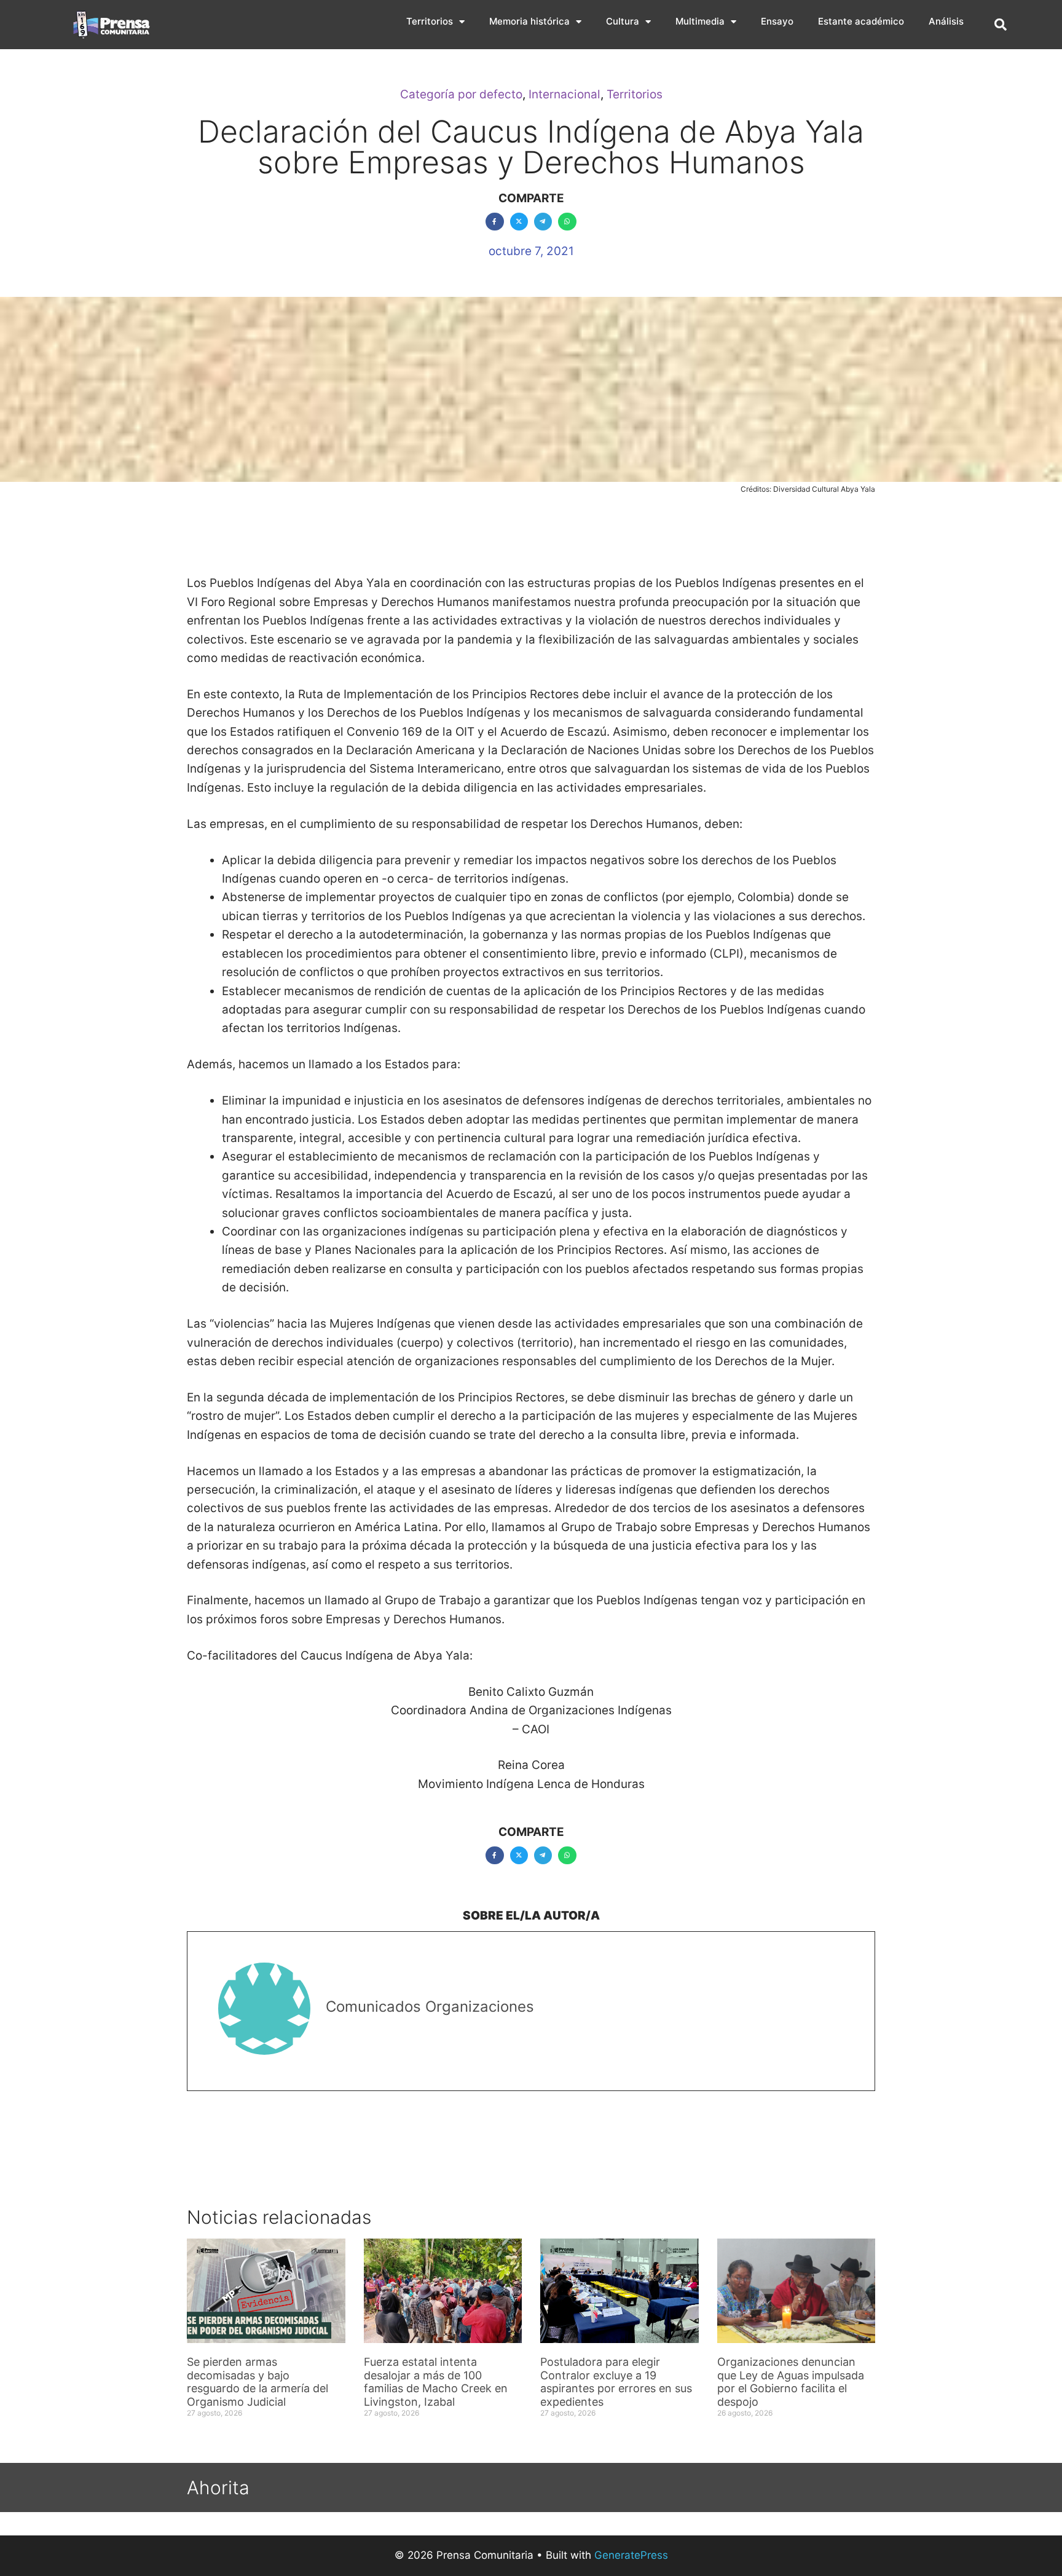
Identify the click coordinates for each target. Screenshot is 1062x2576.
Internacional (564, 94)
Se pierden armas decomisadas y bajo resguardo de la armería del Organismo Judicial (258, 2382)
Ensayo (777, 21)
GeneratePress (631, 2555)
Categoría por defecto (461, 94)
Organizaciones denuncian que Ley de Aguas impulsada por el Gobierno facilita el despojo (791, 2382)
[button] (1001, 25)
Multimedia (700, 21)
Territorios (430, 21)
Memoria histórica (529, 21)
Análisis (946, 21)
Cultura (623, 21)
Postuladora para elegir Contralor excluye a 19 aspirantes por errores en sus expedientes (616, 2382)
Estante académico (861, 21)
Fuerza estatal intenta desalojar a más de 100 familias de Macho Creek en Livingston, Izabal (436, 2382)
